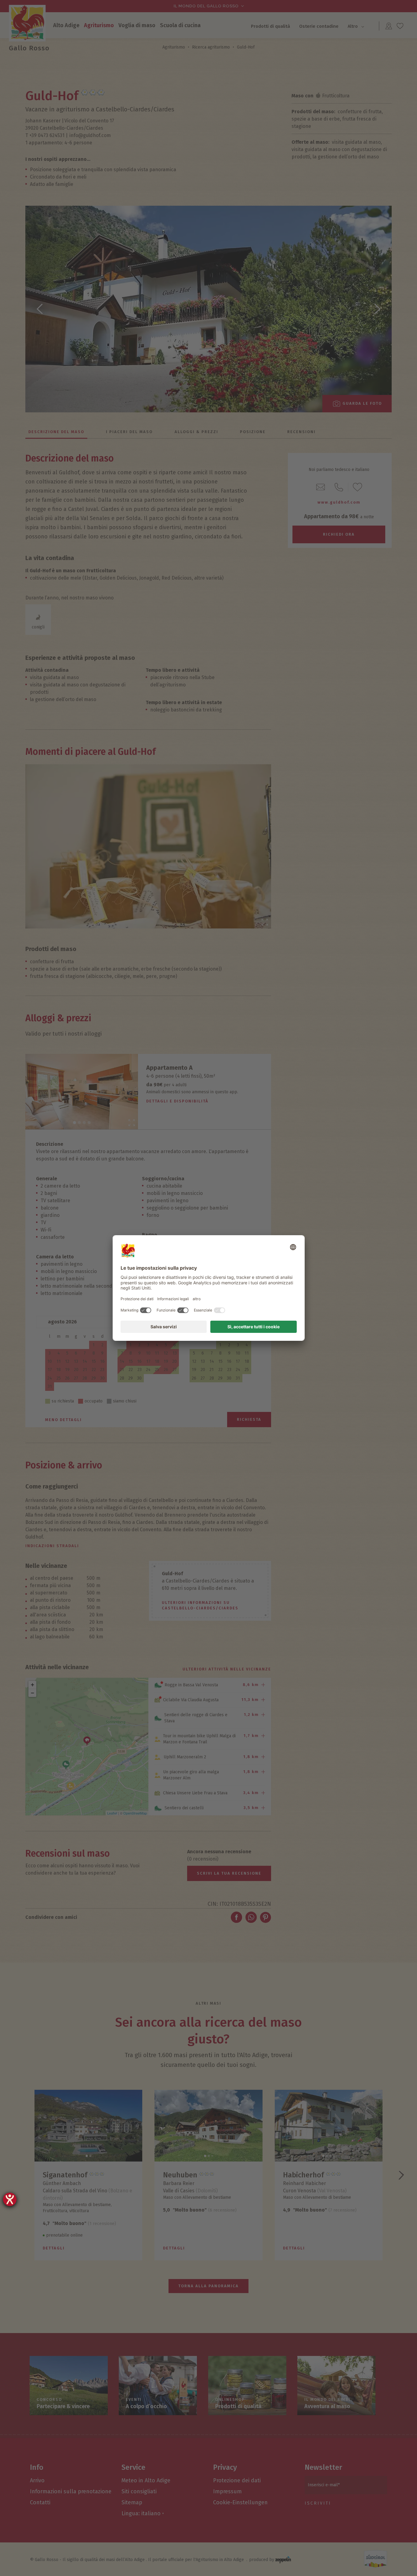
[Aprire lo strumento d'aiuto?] (10, 2199)
